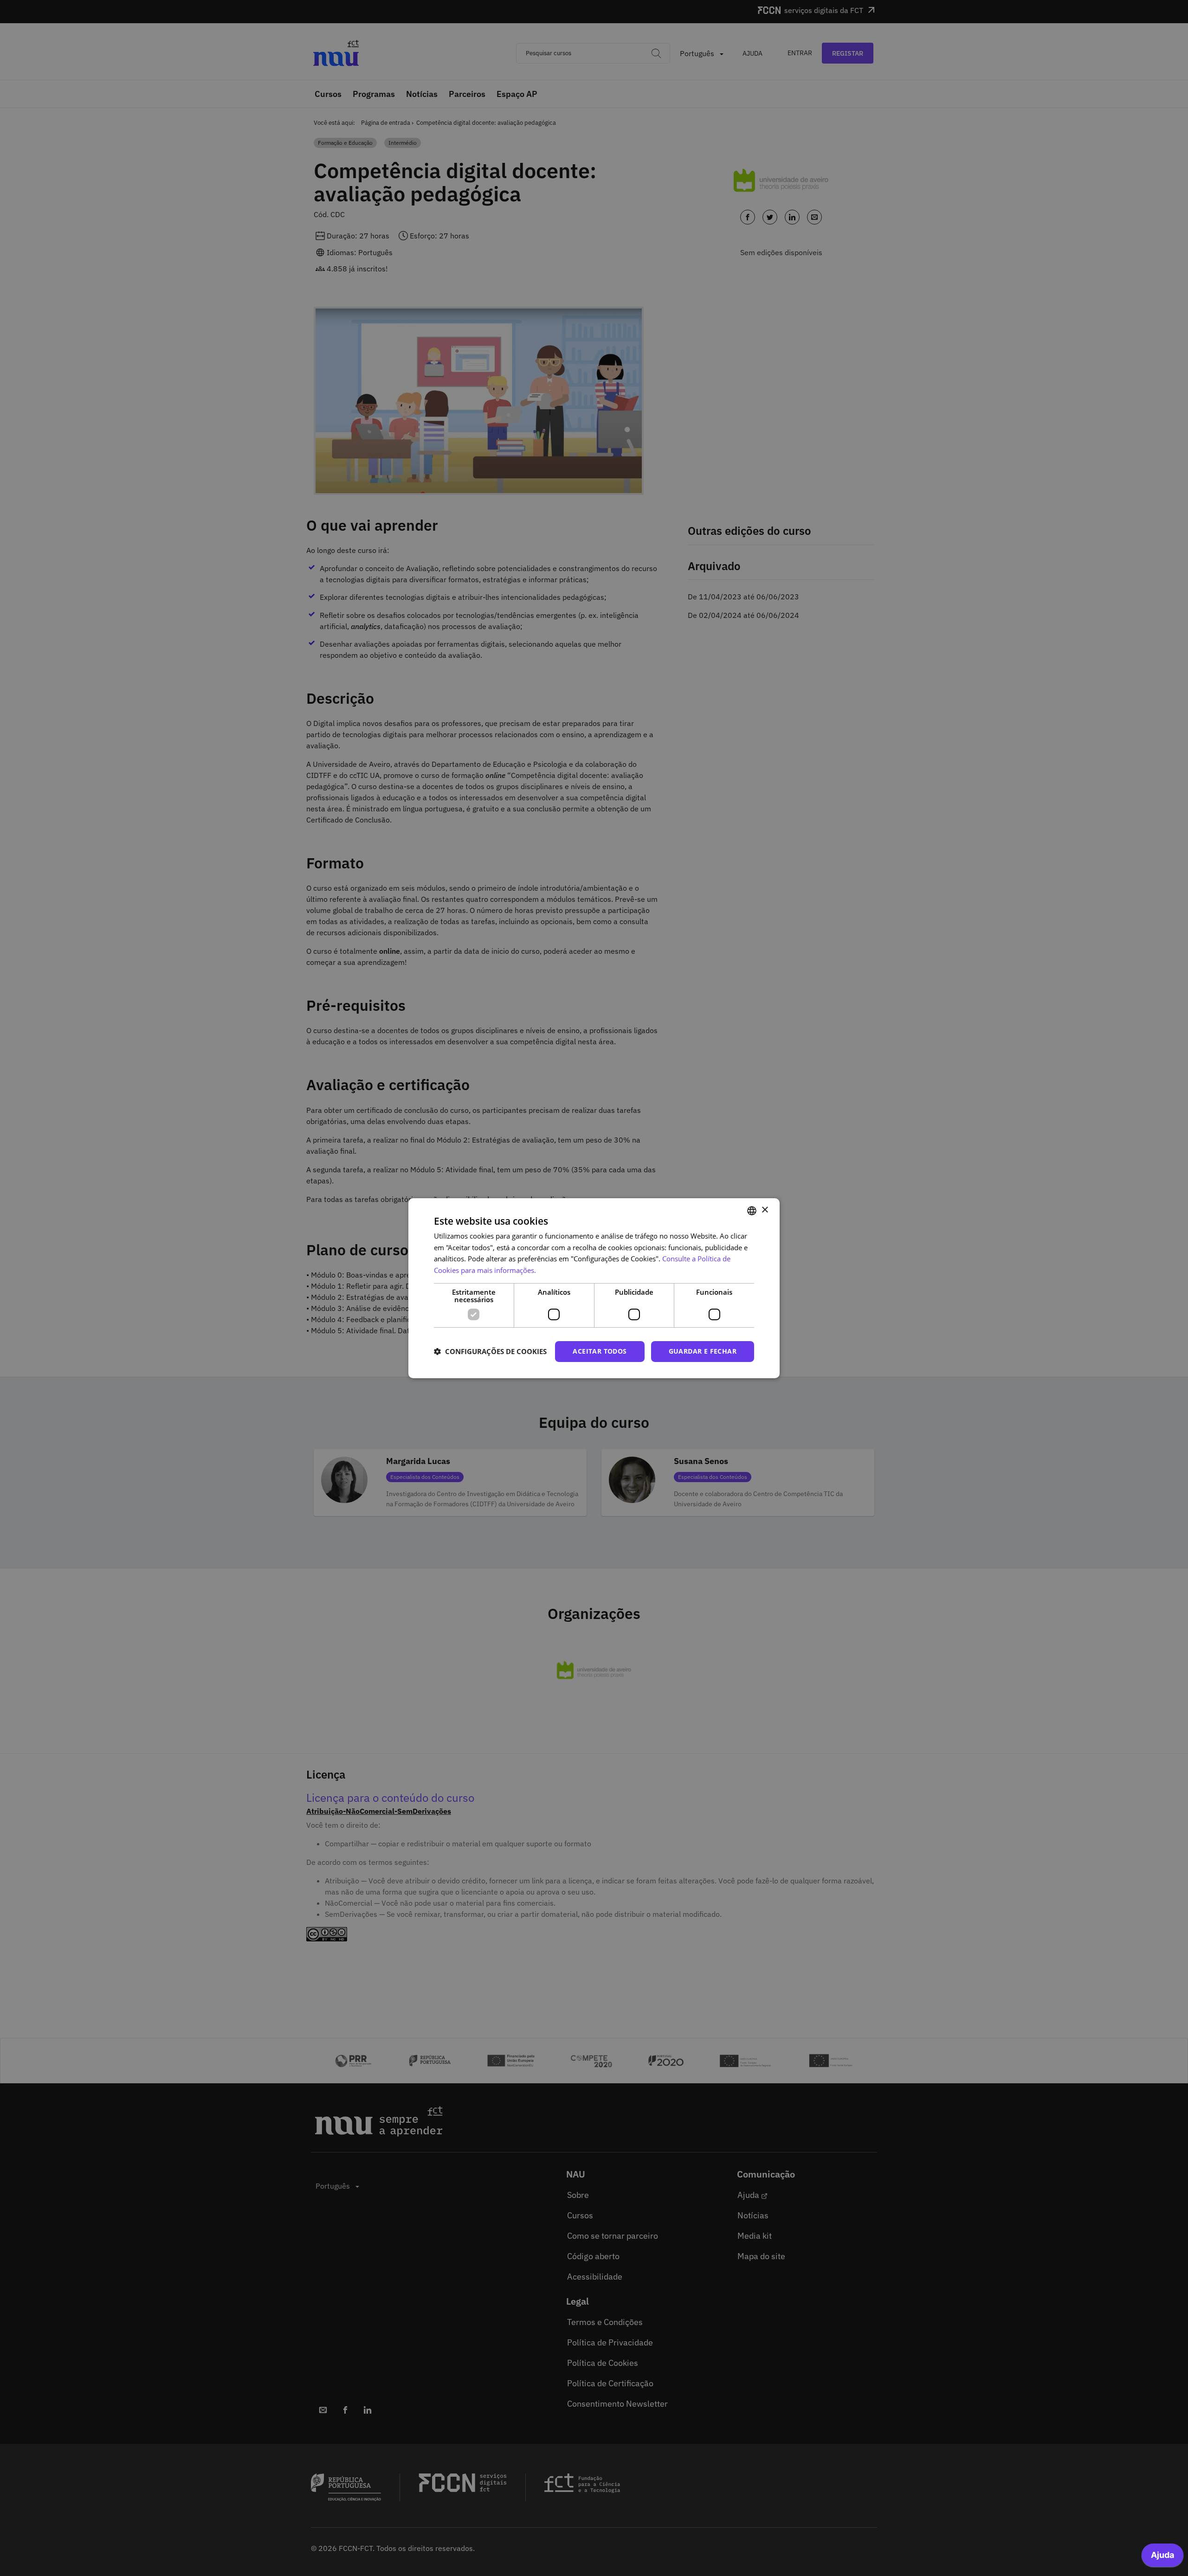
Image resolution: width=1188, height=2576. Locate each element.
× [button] (765, 1210)
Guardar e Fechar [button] (703, 1351)
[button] (490, 1351)
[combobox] (752, 1210)
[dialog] (594, 1288)
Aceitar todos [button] (600, 1351)
